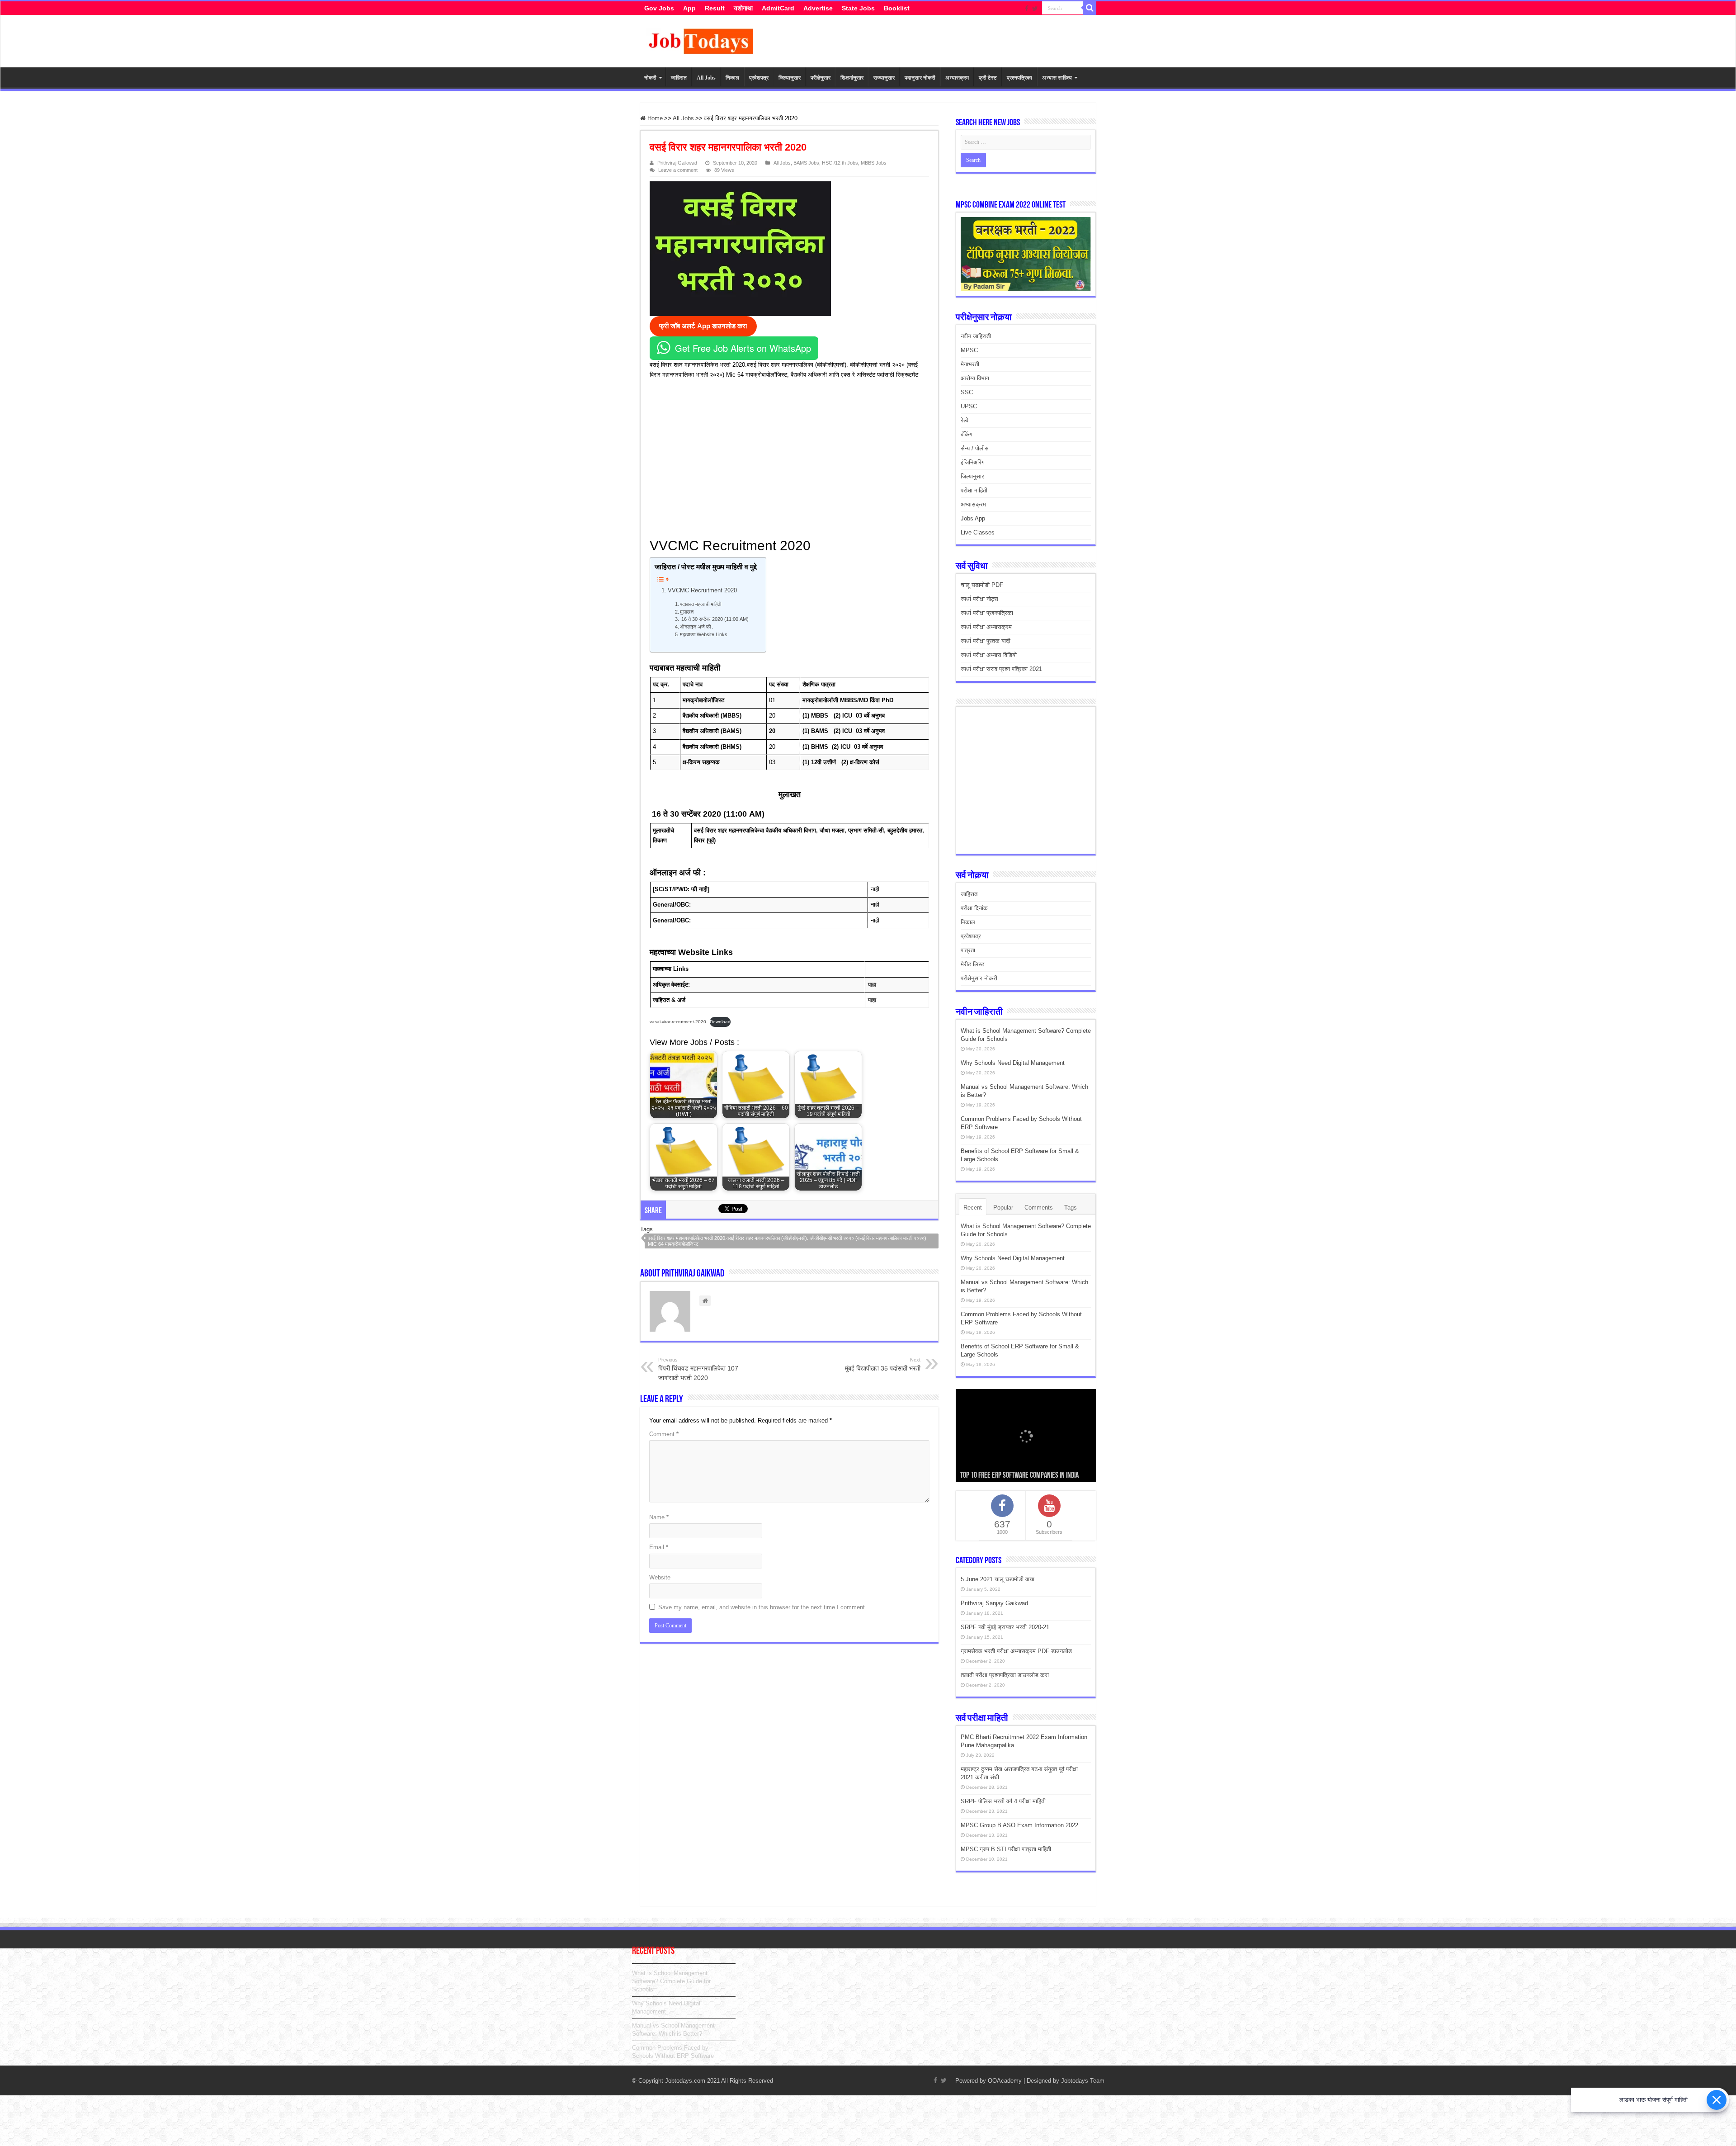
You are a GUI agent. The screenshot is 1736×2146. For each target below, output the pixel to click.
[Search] (1090, 8)
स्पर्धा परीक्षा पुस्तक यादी (986, 641)
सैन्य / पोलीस (975, 448)
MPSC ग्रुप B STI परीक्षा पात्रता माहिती (1006, 1849)
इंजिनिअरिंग (973, 462)
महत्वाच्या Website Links (705, 634)
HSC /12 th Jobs (840, 163)
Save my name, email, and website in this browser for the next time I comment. (762, 1607)
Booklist (897, 8)
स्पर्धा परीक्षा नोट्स (979, 599)
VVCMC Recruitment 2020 (702, 590)
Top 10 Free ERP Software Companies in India (1019, 1476)
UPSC (969, 406)
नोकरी (650, 78)
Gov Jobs (659, 8)
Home (654, 118)
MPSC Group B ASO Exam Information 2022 (1019, 1825)
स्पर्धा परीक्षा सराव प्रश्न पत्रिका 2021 (1001, 669)
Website (660, 1577)
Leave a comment (678, 170)
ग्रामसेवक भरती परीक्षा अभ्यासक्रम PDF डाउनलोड (1016, 1651)
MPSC (969, 350)
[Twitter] (1035, 9)
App (689, 8)
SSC (967, 392)
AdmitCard (778, 8)
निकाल (732, 78)
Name (659, 1517)
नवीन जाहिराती (976, 336)
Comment (664, 1434)
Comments (1039, 1208)
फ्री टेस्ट (988, 78)
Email (659, 1547)
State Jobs (858, 8)
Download (720, 1022)
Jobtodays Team (1083, 2081)
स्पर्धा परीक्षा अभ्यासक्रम (986, 627)
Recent (973, 1208)
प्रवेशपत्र (759, 78)
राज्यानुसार (884, 78)
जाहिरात (679, 78)
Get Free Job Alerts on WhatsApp (743, 348)
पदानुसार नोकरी (920, 78)
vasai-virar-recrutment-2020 (678, 1022)
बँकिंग (967, 434)
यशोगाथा (743, 8)
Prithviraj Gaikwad (677, 163)
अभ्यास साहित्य (1057, 78)
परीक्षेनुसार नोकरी (979, 978)
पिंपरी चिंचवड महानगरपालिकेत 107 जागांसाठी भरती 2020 (698, 1369)
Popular (1003, 1208)
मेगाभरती (970, 364)
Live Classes (978, 532)
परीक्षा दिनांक (974, 908)
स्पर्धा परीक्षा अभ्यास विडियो (989, 655)
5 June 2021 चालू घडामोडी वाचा (998, 1579)
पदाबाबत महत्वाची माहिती (703, 604)
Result (715, 8)
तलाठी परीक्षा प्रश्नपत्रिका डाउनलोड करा (1005, 1675)
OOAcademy (1005, 2081)
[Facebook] (1027, 9)
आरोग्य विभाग (975, 378)
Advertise (818, 8)
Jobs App (973, 518)
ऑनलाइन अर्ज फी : (697, 627)
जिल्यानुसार (790, 78)
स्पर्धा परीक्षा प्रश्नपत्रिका (987, 613)
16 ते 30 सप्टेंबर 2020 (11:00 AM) (714, 619)
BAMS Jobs (806, 163)
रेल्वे (965, 420)
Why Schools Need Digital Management (1013, 1063)
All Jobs (706, 78)
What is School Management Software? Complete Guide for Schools (671, 1981)
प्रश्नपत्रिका (1019, 78)
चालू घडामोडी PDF (982, 585)
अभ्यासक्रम (957, 78)
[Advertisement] (785, 457)
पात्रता (968, 950)
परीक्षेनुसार (821, 78)
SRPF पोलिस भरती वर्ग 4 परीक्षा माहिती (1003, 1801)
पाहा (872, 985)
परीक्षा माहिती (974, 490)
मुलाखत (687, 612)
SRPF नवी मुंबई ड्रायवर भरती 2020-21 (1005, 1627)
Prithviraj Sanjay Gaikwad (994, 1603)
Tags (1071, 1208)
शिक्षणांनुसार (852, 78)
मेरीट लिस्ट (972, 964)
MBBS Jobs (874, 163)
